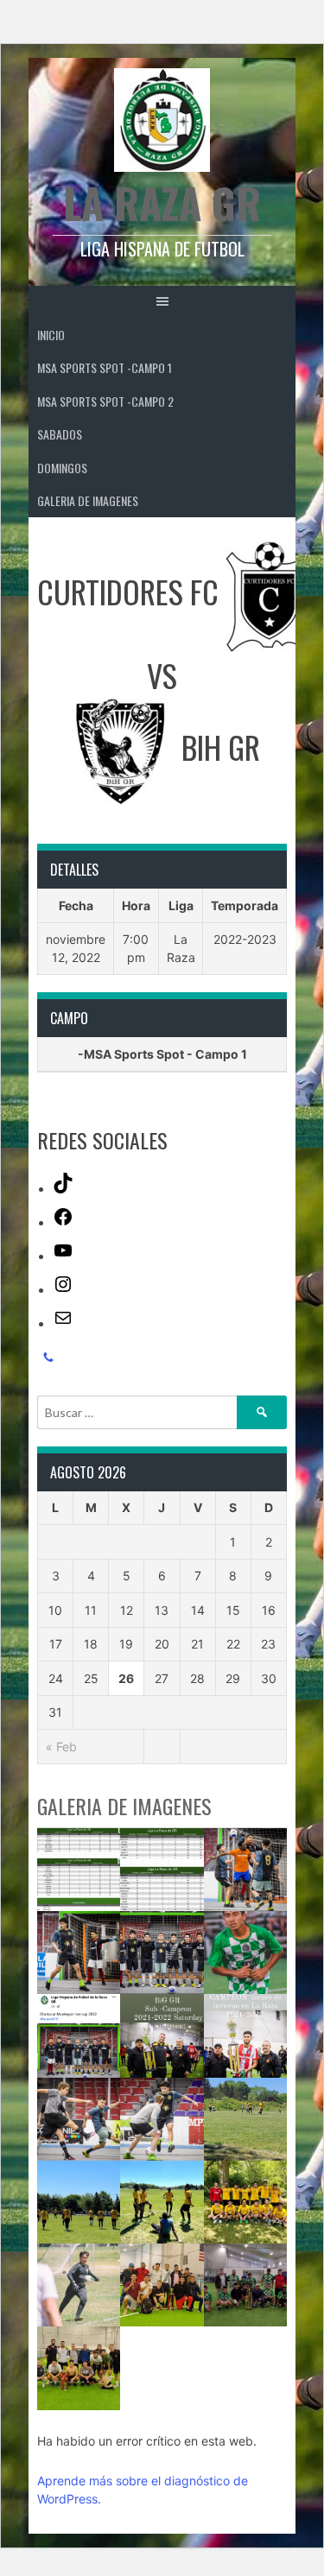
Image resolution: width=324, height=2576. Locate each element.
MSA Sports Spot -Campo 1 (105, 367)
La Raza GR (162, 203)
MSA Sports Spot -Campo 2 (105, 401)
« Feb (61, 1747)
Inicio (51, 335)
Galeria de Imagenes (88, 500)
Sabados (60, 434)
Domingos (62, 468)
